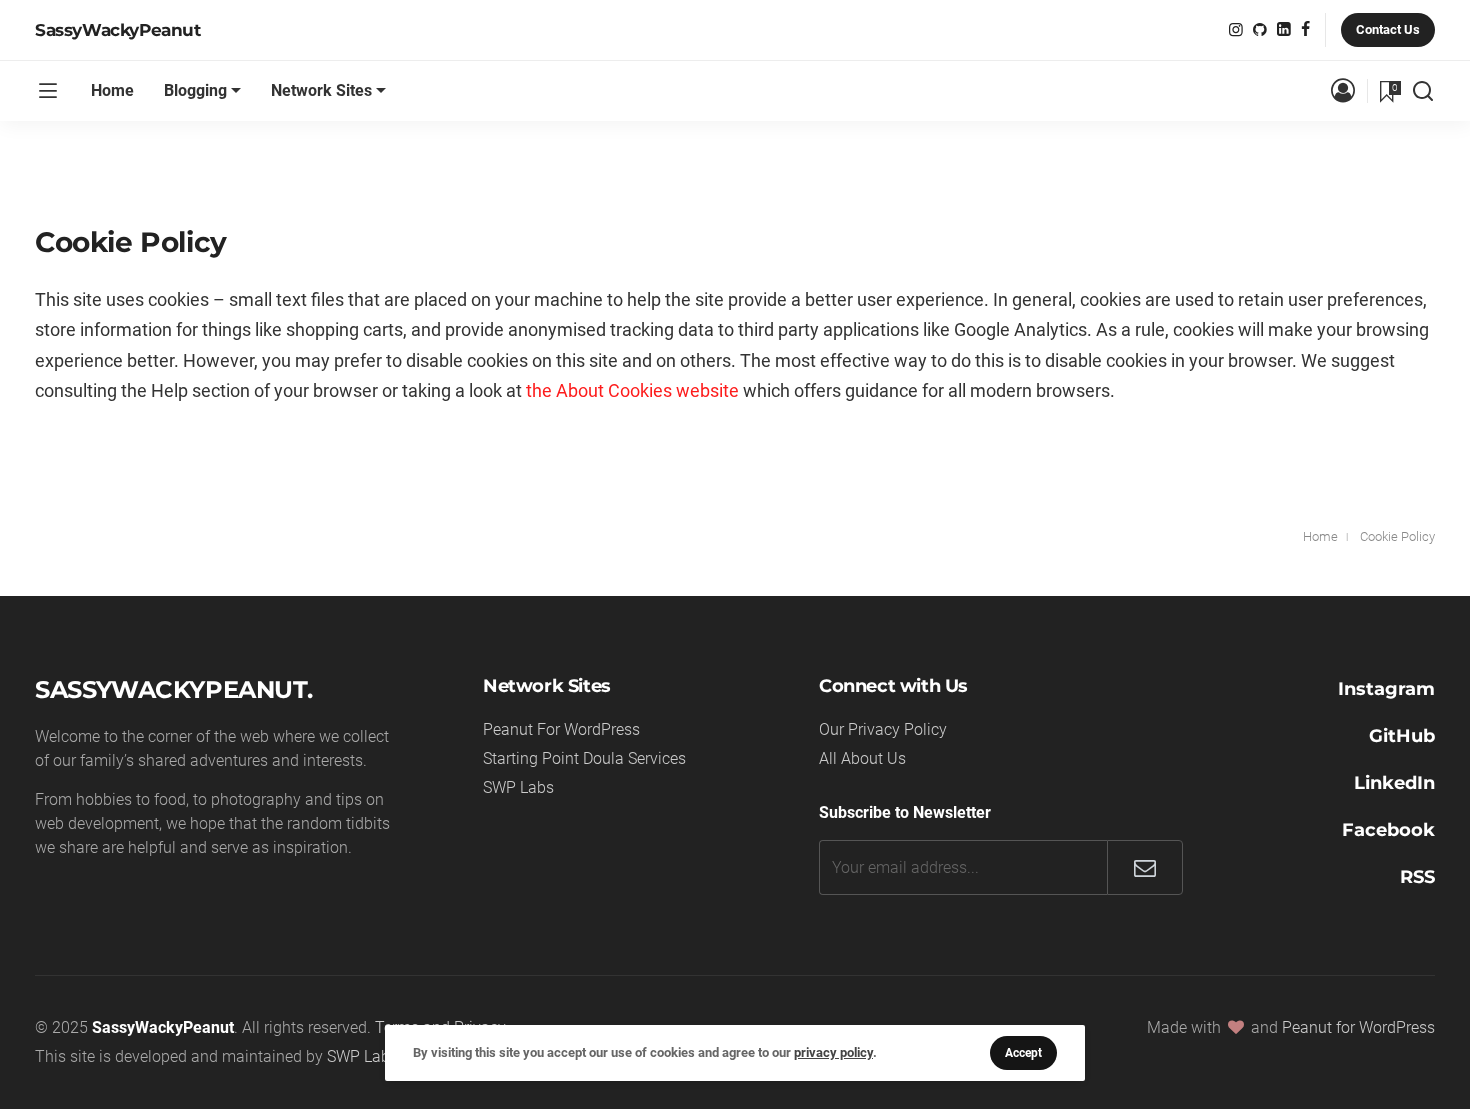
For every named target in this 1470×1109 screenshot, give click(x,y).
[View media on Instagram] (1236, 29)
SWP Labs (518, 787)
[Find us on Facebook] (1305, 29)
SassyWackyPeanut (118, 30)
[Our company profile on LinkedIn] (1284, 29)
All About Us (862, 758)
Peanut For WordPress (561, 729)
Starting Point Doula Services (584, 758)
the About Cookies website (632, 390)
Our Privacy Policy (883, 729)
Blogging (195, 90)
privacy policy (833, 1052)
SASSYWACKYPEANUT (171, 689)
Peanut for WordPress (1358, 1027)
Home (112, 90)
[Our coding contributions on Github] (1260, 29)
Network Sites (321, 90)
